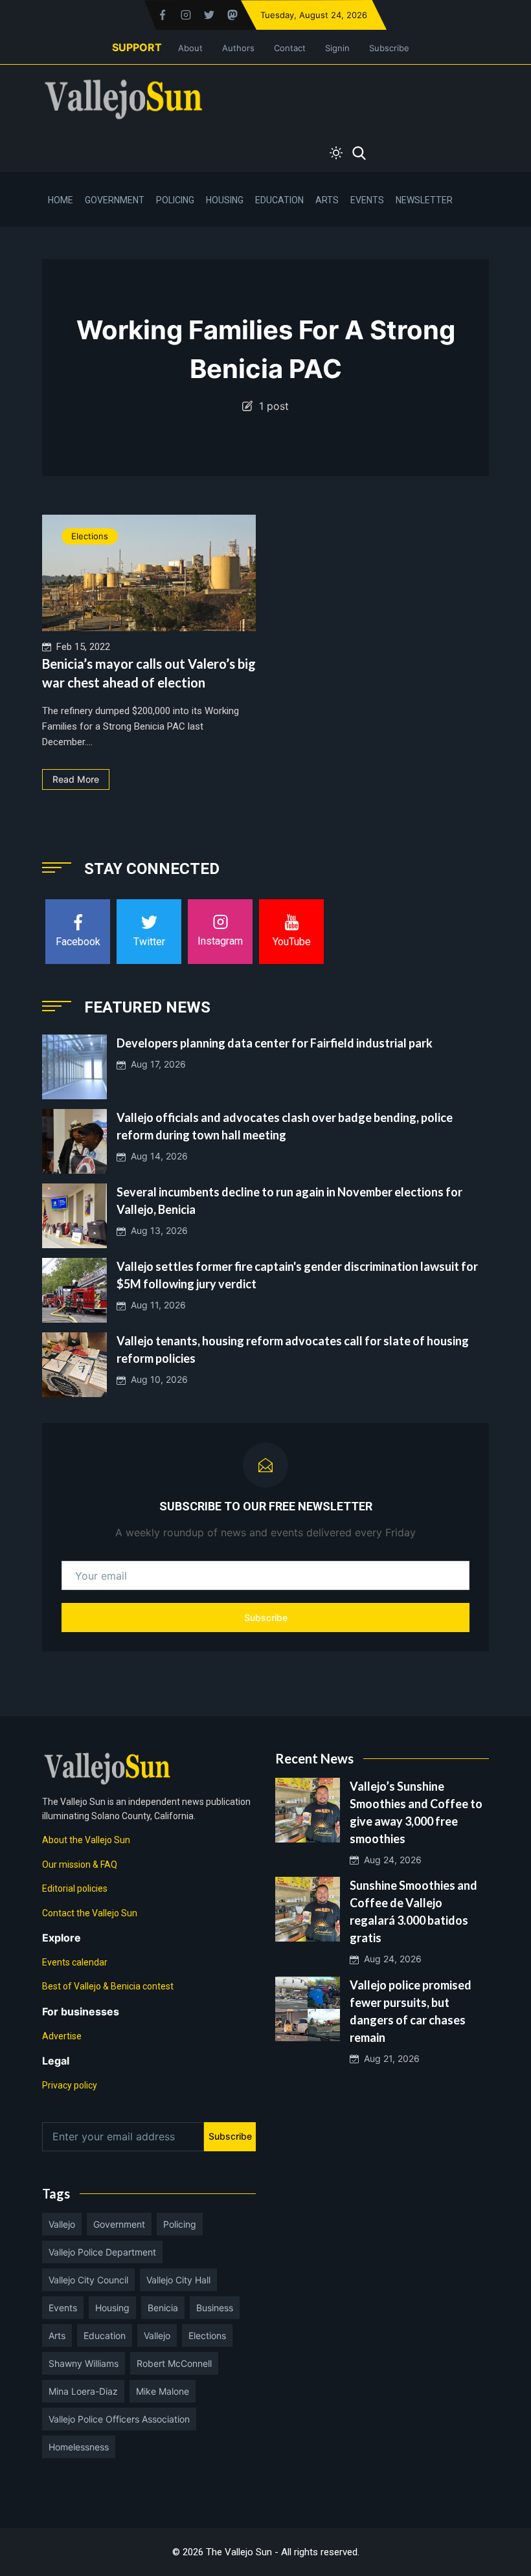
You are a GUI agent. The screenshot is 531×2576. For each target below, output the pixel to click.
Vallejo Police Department (102, 2252)
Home (61, 200)
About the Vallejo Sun (86, 1840)
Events (367, 200)
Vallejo (62, 2224)
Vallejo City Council (88, 2280)
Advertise (62, 2036)
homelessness (79, 2447)
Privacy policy (70, 2085)
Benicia (163, 2308)
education (105, 2335)
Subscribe (389, 48)
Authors (238, 48)
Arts (327, 200)
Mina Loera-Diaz (83, 2391)
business (215, 2308)
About (190, 48)
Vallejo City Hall (178, 2280)
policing (180, 2224)
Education (279, 200)
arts (57, 2335)
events (63, 2308)
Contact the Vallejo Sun (90, 1913)
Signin (337, 48)
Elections (90, 536)
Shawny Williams (84, 2363)
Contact (290, 48)
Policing (175, 200)
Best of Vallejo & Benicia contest (108, 1986)
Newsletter (424, 200)
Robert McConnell (174, 2363)
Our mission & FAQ (80, 1865)
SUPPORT (137, 47)
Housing (225, 200)
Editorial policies (75, 1888)
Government (115, 200)
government (119, 2224)
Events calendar (75, 1962)
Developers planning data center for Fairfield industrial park (275, 1043)
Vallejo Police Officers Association (119, 2419)
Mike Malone (163, 2391)
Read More (76, 779)
